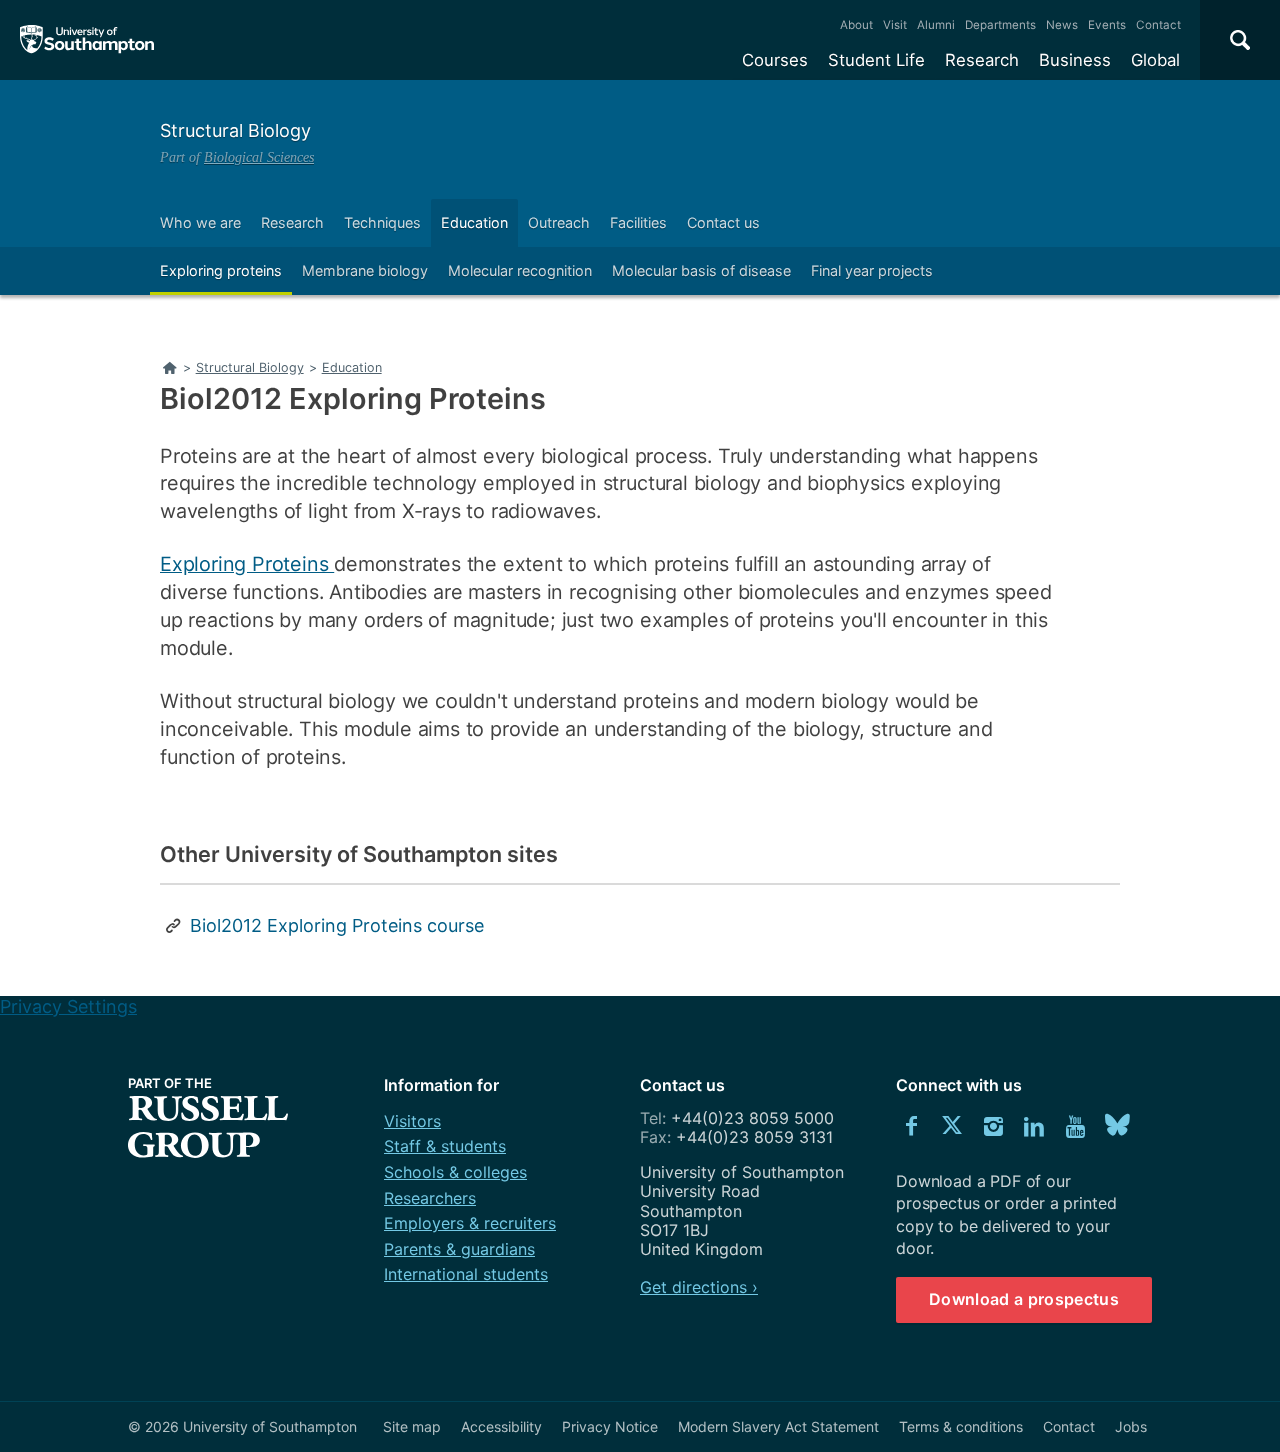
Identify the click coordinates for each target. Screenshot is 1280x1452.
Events (1107, 25)
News (1062, 25)
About (856, 25)
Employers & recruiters (470, 1223)
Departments (1000, 25)
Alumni (936, 25)
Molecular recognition (520, 270)
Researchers (430, 1198)
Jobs (1131, 1426)
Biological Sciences (259, 157)
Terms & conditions (961, 1426)
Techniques (382, 222)
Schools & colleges (455, 1172)
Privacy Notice (610, 1426)
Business (1075, 60)
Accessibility (501, 1426)
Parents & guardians (459, 1249)
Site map (412, 1426)
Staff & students (445, 1146)
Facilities (638, 222)
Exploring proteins (221, 270)
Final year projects (872, 270)
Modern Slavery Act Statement (778, 1426)
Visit (895, 25)
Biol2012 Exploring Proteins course (337, 925)
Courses (775, 60)
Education (474, 222)
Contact (1158, 25)
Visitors (412, 1121)
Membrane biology (365, 270)
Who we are (200, 222)
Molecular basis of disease (701, 270)
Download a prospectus (1024, 1299)
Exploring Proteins (247, 564)
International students (466, 1274)
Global (1155, 60)
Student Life (876, 60)
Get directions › (699, 1287)
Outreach (559, 222)
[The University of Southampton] (87, 40)
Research (982, 60)
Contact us (723, 222)
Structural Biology (235, 130)
